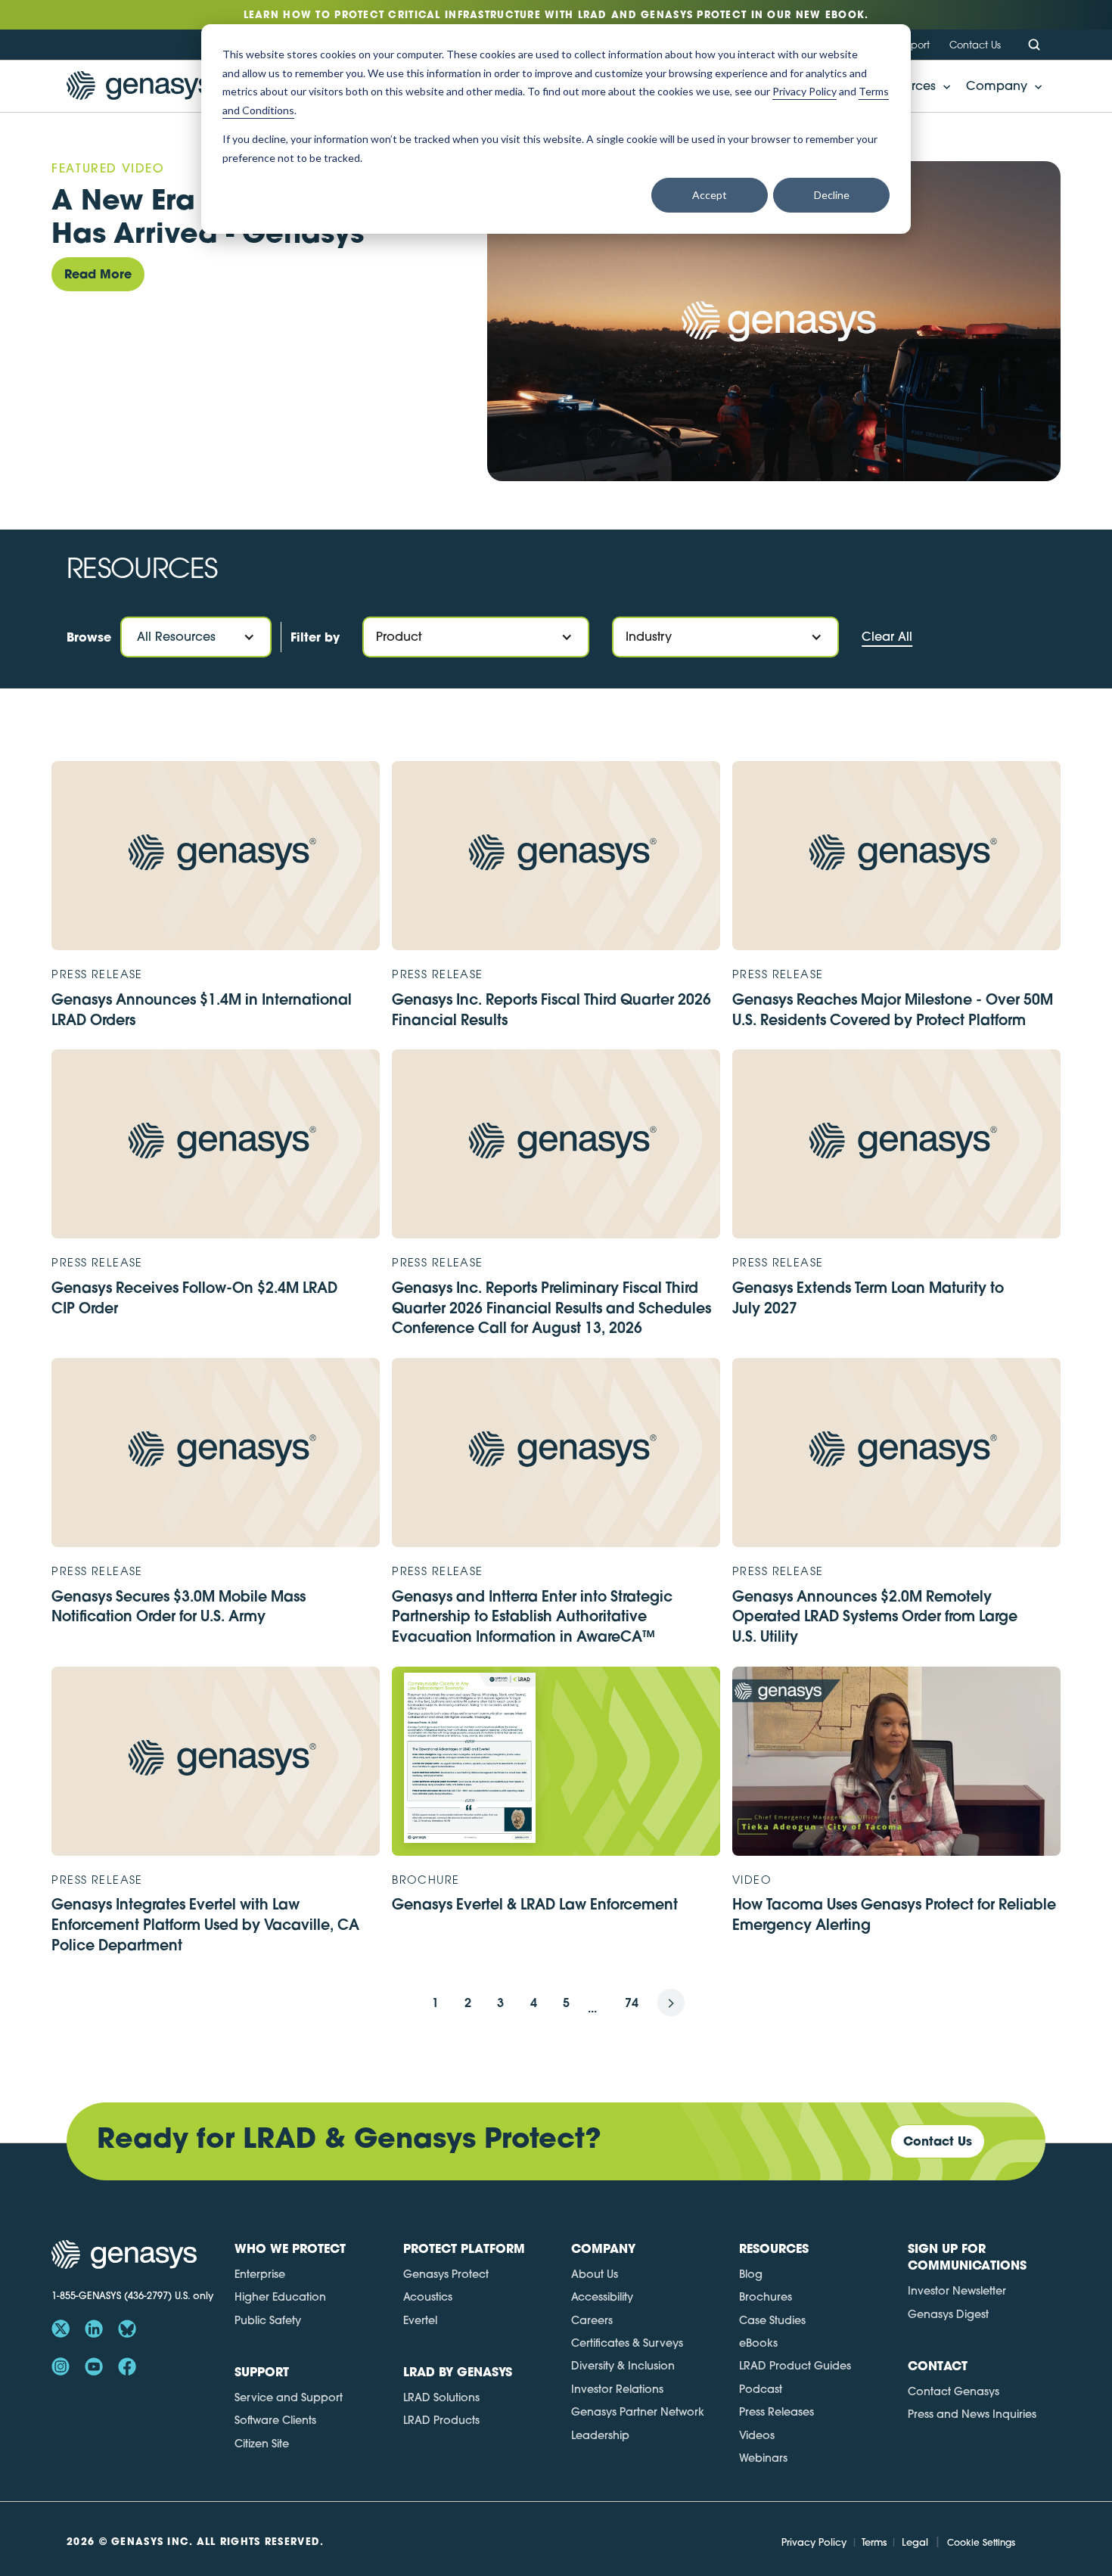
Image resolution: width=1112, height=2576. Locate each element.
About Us (595, 2274)
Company (997, 86)
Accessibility (602, 2297)
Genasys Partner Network (638, 2412)
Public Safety (268, 2320)
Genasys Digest (948, 2314)
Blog (751, 2274)
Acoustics (428, 2297)
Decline (832, 195)
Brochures (766, 2297)
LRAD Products (441, 2420)
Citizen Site (262, 2444)
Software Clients (275, 2420)
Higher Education (280, 2297)
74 (632, 2002)
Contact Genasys (954, 2391)
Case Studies (772, 2320)
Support (912, 45)
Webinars (763, 2458)
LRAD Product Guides (795, 2366)
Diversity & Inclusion (623, 2366)
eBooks (758, 2343)
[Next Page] (671, 2003)
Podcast (761, 2389)
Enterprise (260, 2274)
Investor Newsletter (957, 2291)
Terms (874, 2542)
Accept (710, 195)
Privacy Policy (814, 2542)
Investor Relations (617, 2389)
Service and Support (289, 2397)
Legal (915, 2542)
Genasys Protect (446, 2274)
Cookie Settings (981, 2542)
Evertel (420, 2320)
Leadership (600, 2435)
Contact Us (975, 45)
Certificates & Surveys (627, 2343)
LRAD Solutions (441, 2397)
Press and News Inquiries (972, 2414)
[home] (139, 86)
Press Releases (777, 2412)
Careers (592, 2320)
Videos (757, 2435)
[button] (1000, 86)
